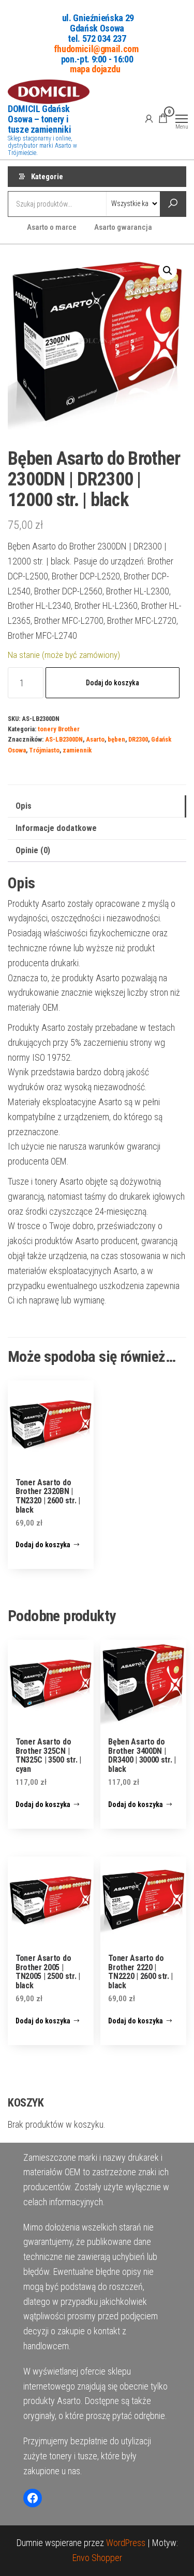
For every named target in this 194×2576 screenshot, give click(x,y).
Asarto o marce (52, 227)
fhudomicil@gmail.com (96, 48)
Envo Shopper (97, 2558)
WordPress (126, 2543)
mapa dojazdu (95, 69)
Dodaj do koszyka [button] (43, 1545)
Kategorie (47, 177)
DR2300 (138, 739)
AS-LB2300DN (64, 739)
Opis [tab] (24, 806)
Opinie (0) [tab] (33, 850)
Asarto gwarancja (123, 227)
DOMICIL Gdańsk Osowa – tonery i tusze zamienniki (39, 119)
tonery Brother (59, 729)
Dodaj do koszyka (113, 683)
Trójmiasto (44, 750)
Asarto (95, 739)
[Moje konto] (149, 118)
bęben (116, 739)
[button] (168, 271)
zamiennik (77, 750)
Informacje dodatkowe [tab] (56, 828)
